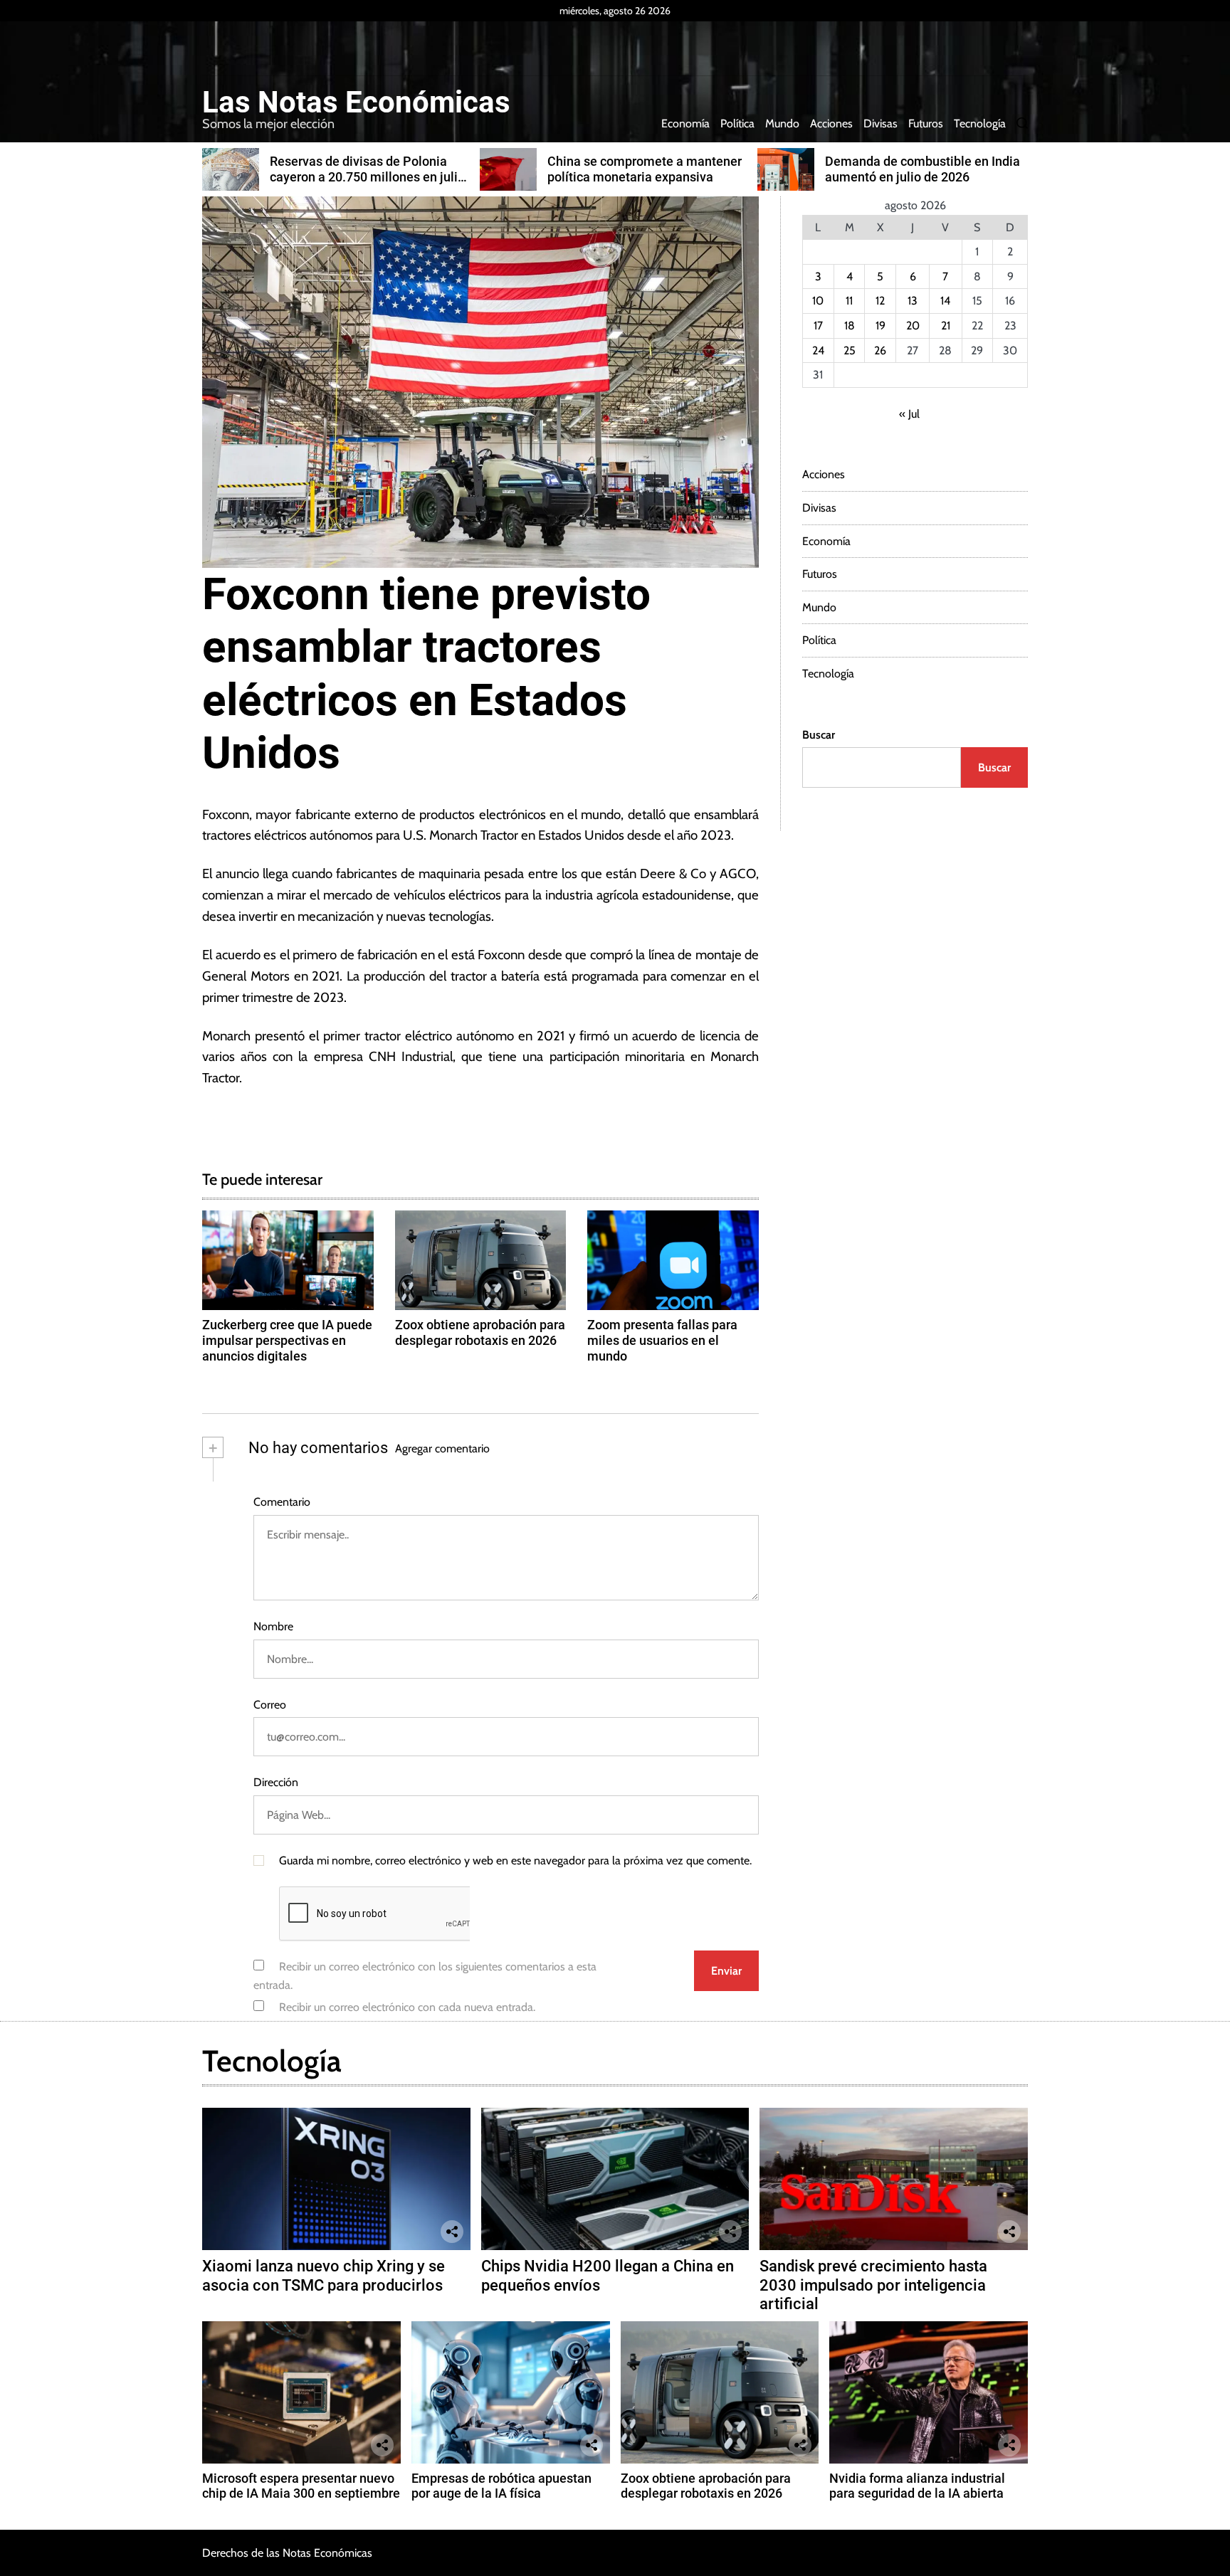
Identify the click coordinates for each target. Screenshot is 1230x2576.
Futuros (926, 123)
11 (849, 301)
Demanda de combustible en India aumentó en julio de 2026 (922, 169)
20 (913, 326)
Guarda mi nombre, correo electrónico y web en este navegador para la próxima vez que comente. (515, 1860)
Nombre (273, 1626)
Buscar (819, 735)
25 (850, 350)
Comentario (282, 1502)
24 (818, 350)
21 (946, 326)
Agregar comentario (442, 1448)
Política (737, 123)
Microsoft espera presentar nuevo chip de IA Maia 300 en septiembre (301, 2486)
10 (818, 301)
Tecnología (980, 123)
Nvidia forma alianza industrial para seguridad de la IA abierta (917, 2486)
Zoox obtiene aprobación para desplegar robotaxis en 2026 (480, 1332)
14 (945, 301)
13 (913, 301)
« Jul (909, 414)
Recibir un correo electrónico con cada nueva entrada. (407, 2007)
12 (880, 301)
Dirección (276, 1782)
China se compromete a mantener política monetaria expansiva (645, 169)
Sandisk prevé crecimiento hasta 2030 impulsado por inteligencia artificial (873, 2285)
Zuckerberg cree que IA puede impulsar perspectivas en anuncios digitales (287, 1340)
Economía (685, 123)
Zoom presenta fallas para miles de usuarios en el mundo (662, 1340)
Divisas (881, 123)
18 (850, 326)
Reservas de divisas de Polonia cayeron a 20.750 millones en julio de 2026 (367, 176)
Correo (270, 1705)
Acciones (831, 123)
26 (880, 350)
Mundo (782, 123)
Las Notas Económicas (356, 102)
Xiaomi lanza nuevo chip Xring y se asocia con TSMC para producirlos (324, 2275)
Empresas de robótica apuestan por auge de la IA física (501, 2486)
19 (881, 326)
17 (818, 326)
